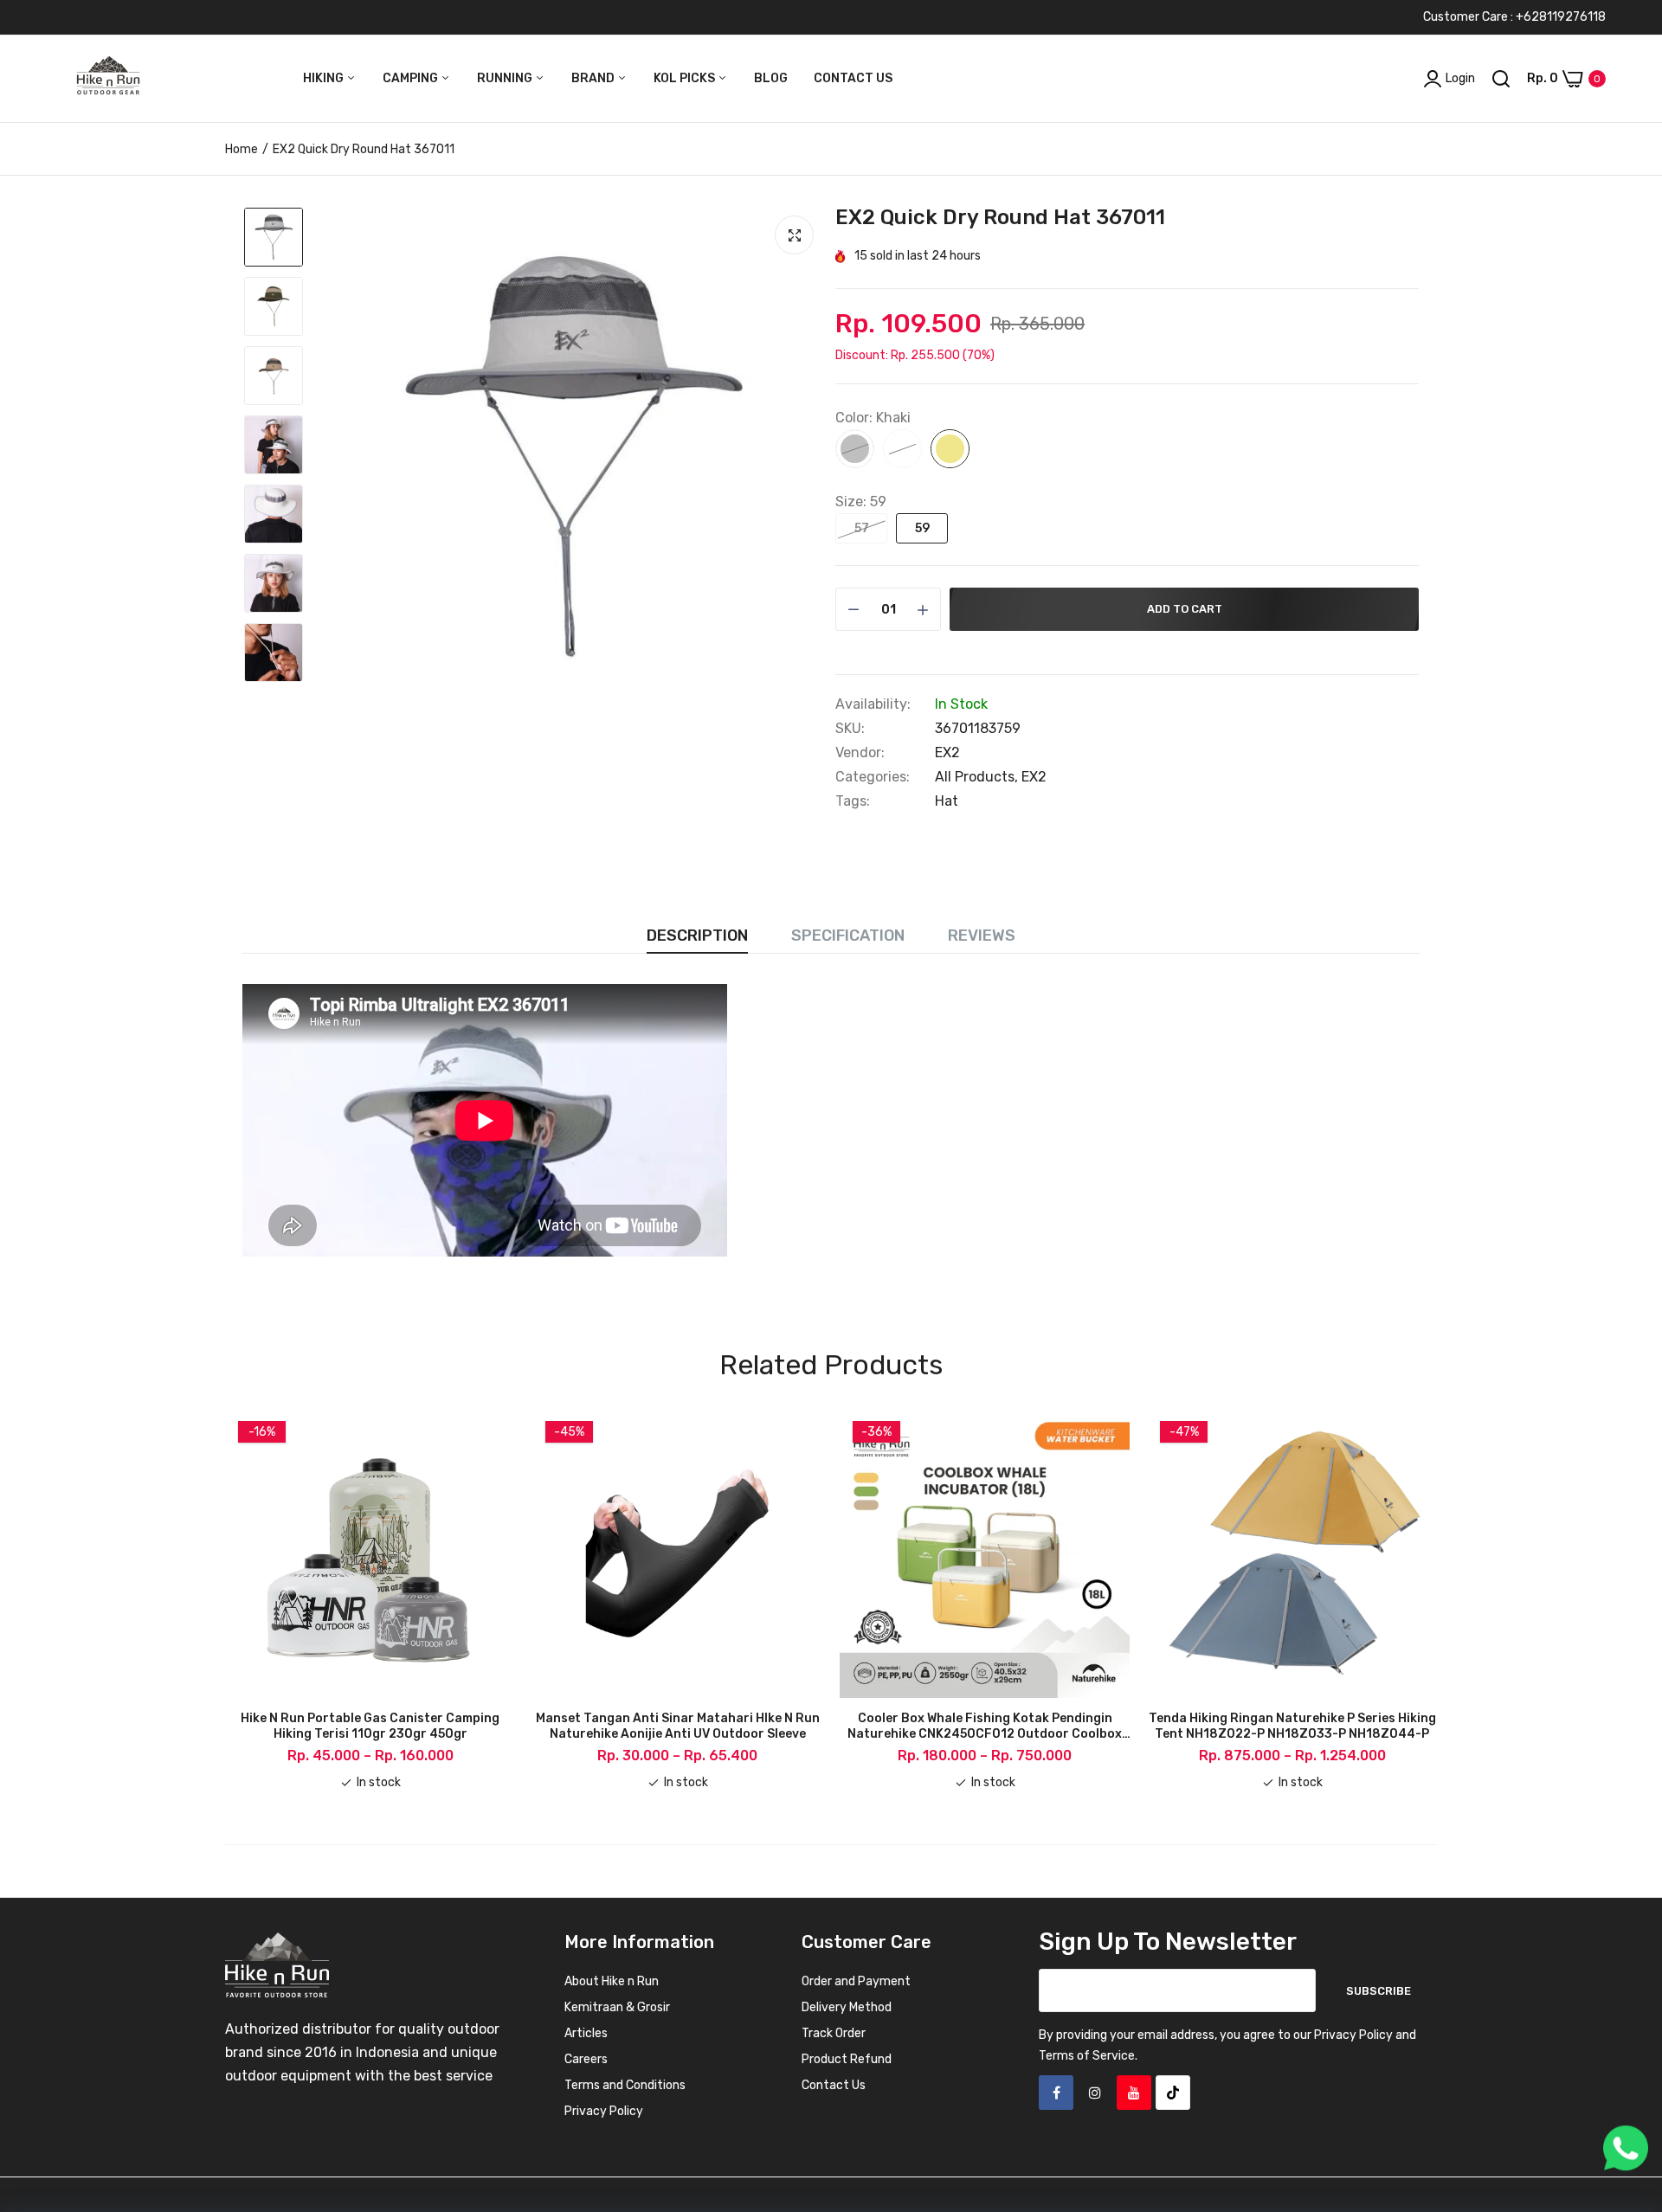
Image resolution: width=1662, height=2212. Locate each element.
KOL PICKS (686, 78)
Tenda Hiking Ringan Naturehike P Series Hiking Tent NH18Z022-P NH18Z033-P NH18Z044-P (1292, 1726)
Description (697, 936)
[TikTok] (1173, 2093)
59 (922, 528)
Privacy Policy (604, 2111)
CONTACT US (853, 78)
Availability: (873, 704)
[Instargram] (1095, 2093)
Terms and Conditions (625, 2085)
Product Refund (847, 2059)
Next (1437, 1600)
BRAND (594, 78)
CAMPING (412, 78)
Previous (225, 1600)
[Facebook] (1056, 2093)
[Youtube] (1134, 2093)
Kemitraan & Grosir (617, 2007)
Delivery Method (847, 2007)
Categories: (873, 777)
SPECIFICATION (848, 936)
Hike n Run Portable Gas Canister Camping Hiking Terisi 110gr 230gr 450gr (370, 1726)
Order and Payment (856, 1981)
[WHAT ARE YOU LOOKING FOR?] (1501, 79)
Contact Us (834, 2085)
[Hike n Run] (108, 79)
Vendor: (860, 753)
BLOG (771, 78)
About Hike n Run (612, 1981)
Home (242, 149)
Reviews (982, 936)
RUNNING (506, 78)
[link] (1627, 2087)
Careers (586, 2059)
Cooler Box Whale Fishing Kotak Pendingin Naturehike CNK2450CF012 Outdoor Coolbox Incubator (985, 1727)
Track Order (834, 2033)
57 (862, 528)
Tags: (853, 801)
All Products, (978, 777)
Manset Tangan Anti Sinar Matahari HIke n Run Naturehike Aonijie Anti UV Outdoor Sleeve (678, 1726)
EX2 (947, 752)
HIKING (325, 78)
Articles (586, 2033)
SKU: (850, 729)
